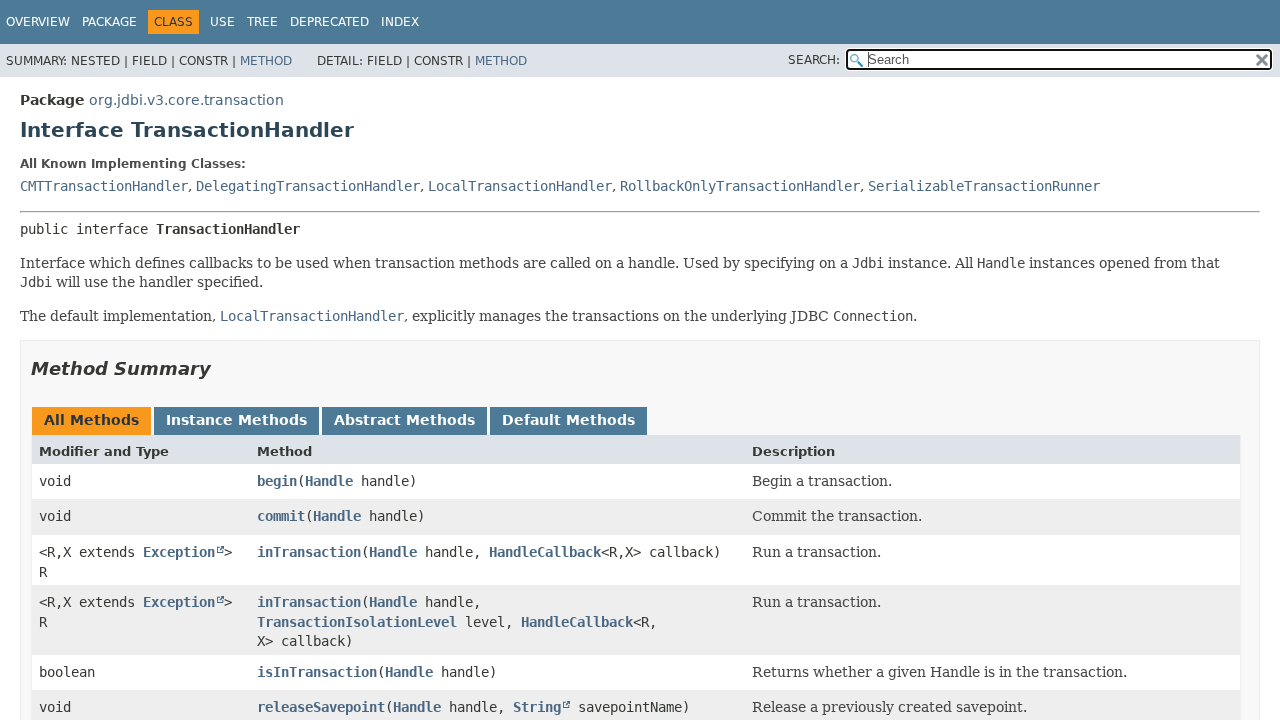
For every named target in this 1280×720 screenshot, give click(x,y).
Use (222, 22)
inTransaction (309, 552)
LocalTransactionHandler (520, 186)
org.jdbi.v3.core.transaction (186, 100)
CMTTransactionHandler (104, 186)
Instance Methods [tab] (236, 420)
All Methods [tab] (91, 420)
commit (281, 516)
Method (266, 61)
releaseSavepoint (321, 707)
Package (109, 22)
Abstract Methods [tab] (404, 420)
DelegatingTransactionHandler (308, 186)
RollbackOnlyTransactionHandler (740, 186)
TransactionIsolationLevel (357, 622)
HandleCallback (545, 552)
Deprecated (329, 22)
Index (400, 22)
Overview (38, 22)
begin (277, 481)
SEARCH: (814, 60)
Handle (329, 481)
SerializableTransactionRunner (984, 186)
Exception (179, 552)
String (537, 707)
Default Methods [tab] (568, 420)
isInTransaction (317, 672)
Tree (262, 22)
